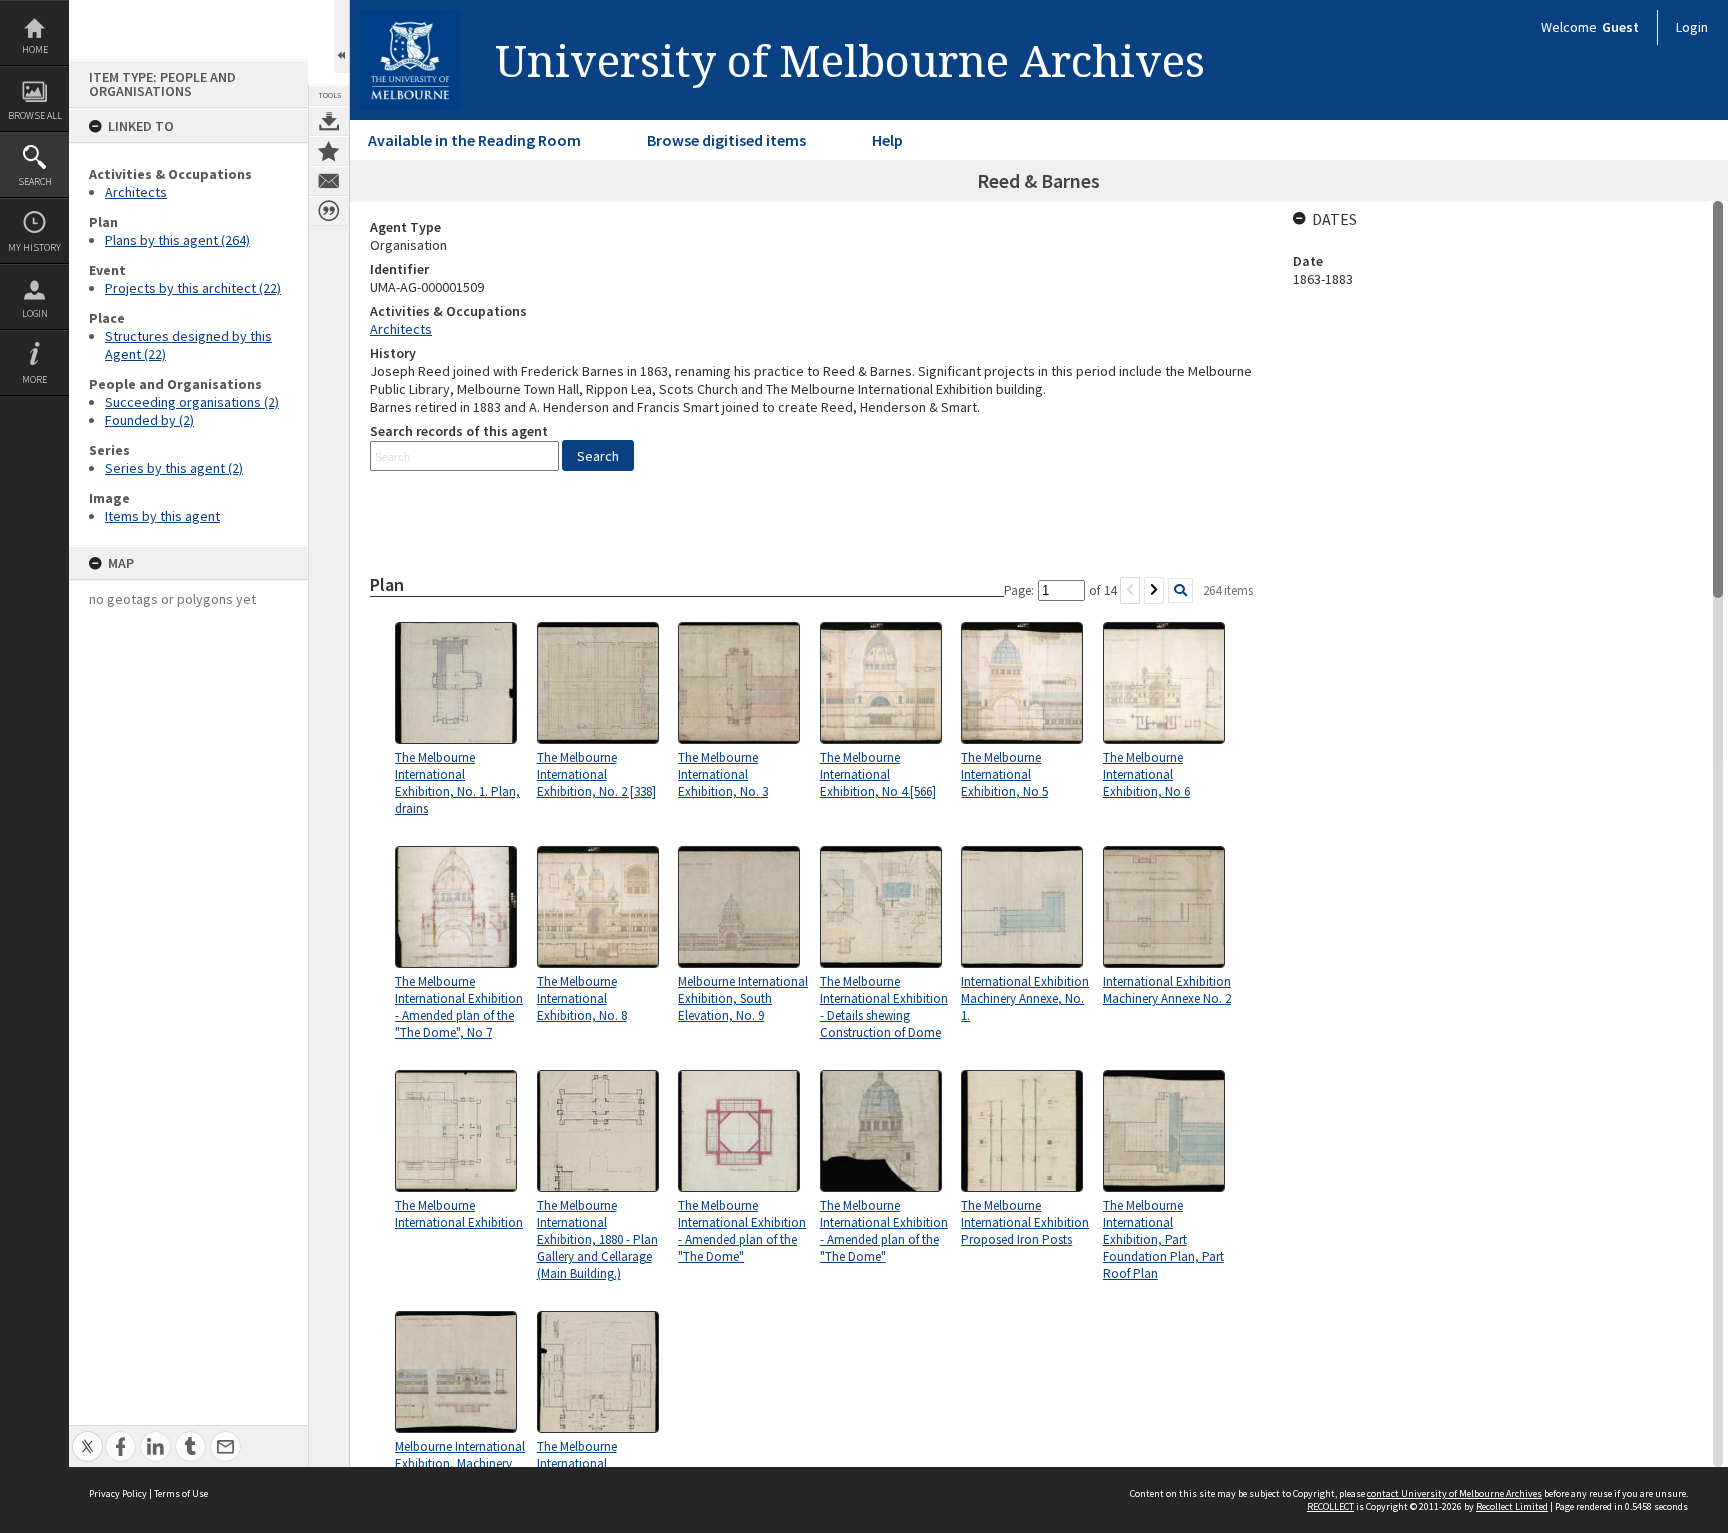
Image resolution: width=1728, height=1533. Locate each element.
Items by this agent (162, 516)
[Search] (1180, 590)
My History (34, 247)
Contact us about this (329, 181)
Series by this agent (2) (174, 468)
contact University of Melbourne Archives (1454, 1493)
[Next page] (1154, 590)
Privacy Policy (118, 1493)
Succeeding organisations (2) (192, 402)
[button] (598, 455)
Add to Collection (329, 151)
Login (35, 313)
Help (887, 140)
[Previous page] (1130, 590)
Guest (1620, 27)
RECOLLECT (1330, 1506)
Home (35, 49)
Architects (136, 192)
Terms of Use (181, 1493)
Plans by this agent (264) (177, 240)
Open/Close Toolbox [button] (341, 36)
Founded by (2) (149, 420)
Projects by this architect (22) (193, 288)
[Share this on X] (87, 1435)
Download (329, 121)
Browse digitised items (726, 140)
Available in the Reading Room (474, 140)
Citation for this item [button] (329, 211)
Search (35, 181)
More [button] (34, 379)
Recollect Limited (1512, 1506)
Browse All (35, 115)
